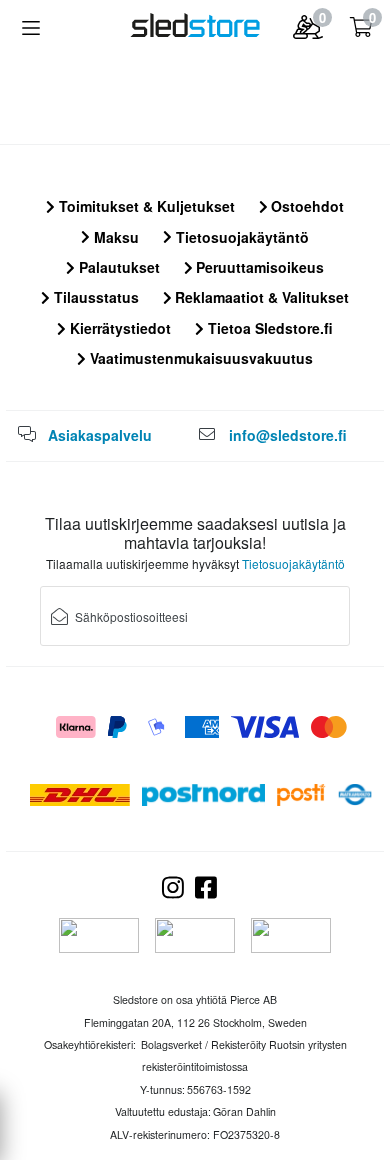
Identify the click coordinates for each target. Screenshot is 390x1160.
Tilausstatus (94, 297)
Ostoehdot (305, 206)
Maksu (114, 237)
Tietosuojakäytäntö (240, 237)
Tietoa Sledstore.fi (268, 328)
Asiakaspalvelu (100, 435)
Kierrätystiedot (118, 328)
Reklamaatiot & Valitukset (260, 297)
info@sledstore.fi (288, 435)
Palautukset (117, 267)
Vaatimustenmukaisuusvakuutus (199, 358)
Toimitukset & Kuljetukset (145, 206)
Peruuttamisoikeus (258, 267)
